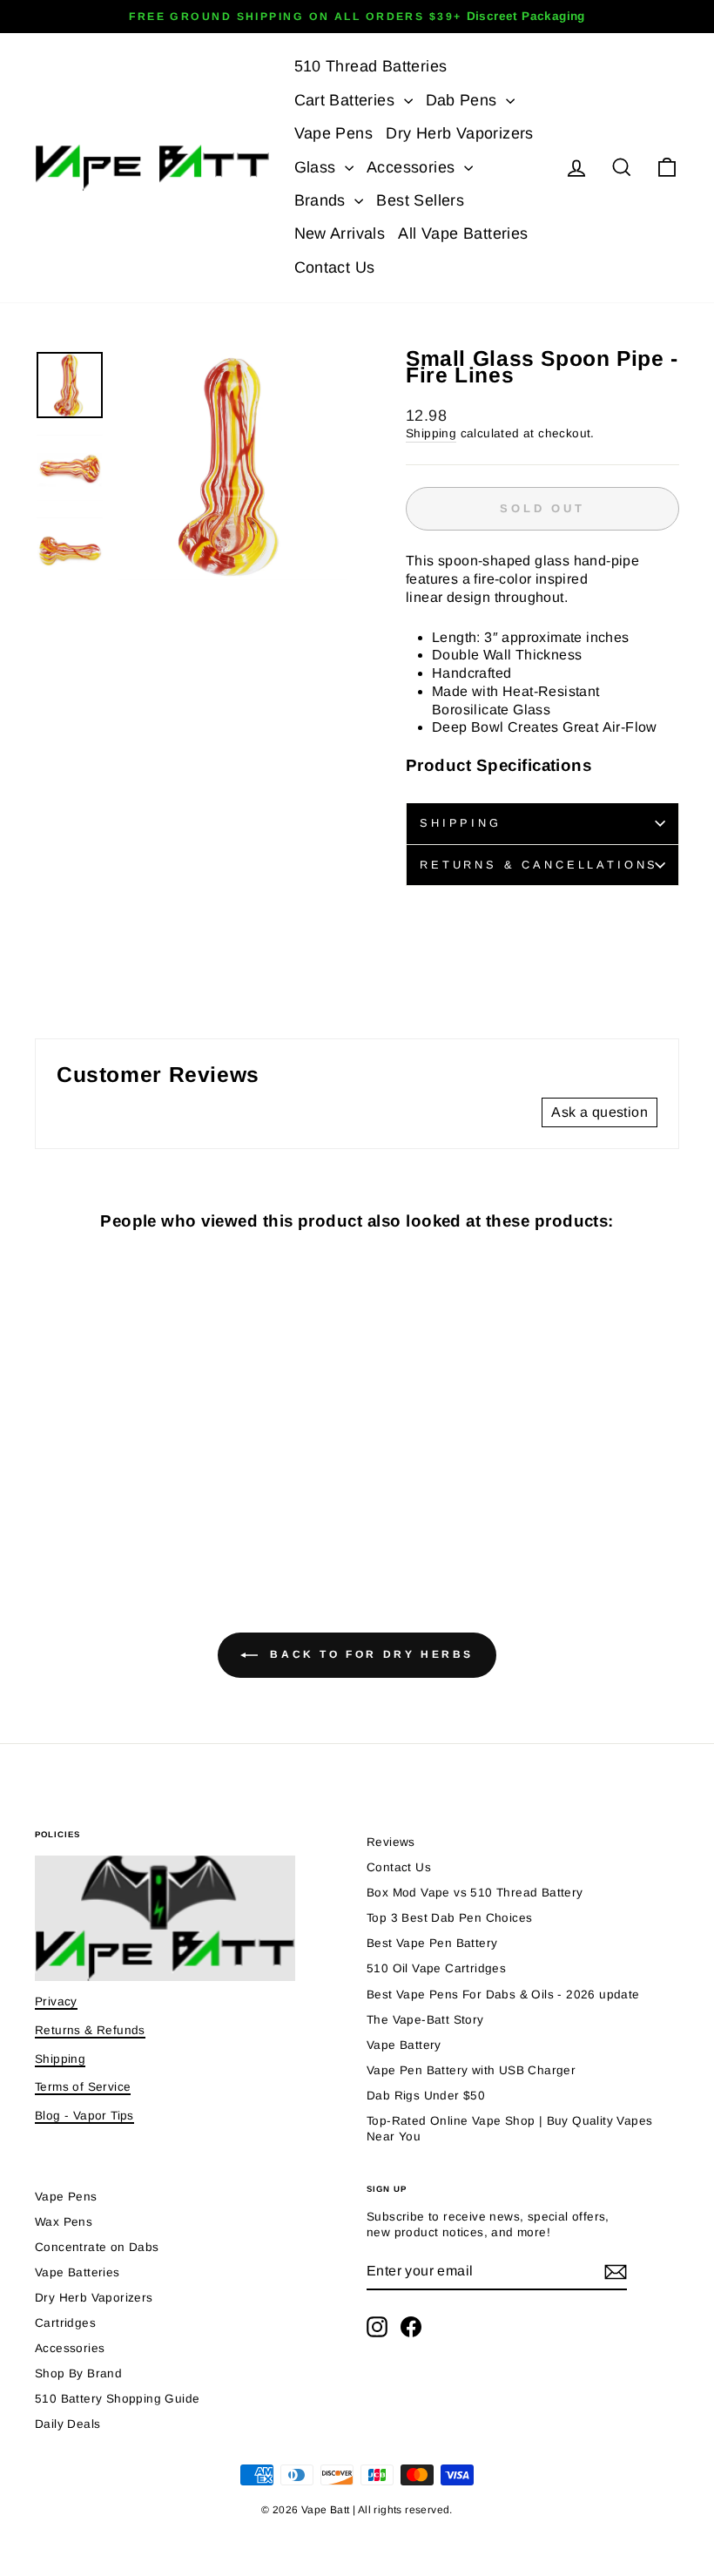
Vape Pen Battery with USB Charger (471, 2070)
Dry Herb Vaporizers (460, 133)
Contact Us (335, 267)
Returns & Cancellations (539, 865)
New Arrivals (340, 233)
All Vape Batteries (463, 233)
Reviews (391, 1842)
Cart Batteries (347, 100)
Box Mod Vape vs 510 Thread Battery (475, 1893)
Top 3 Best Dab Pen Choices (449, 1918)
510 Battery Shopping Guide (117, 2399)
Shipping (431, 433)
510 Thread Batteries (371, 66)
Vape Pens (334, 133)
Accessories (413, 167)
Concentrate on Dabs (97, 2247)
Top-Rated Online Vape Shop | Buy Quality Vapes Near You (509, 2129)
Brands (323, 200)
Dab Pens (464, 100)
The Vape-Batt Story (425, 2020)
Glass (317, 167)
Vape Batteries (77, 2272)
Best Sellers (420, 200)
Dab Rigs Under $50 (426, 2096)
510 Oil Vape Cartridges (436, 1968)
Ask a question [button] (599, 1112)
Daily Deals (67, 2424)
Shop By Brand (78, 2373)
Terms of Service (83, 2087)
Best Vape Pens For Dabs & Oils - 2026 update (503, 1995)
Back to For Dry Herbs (369, 1654)
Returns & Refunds (90, 2030)
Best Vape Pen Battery (432, 1943)
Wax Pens (64, 2222)
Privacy (56, 2001)
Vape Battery (404, 2045)
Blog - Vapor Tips (84, 2116)
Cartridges (65, 2323)
